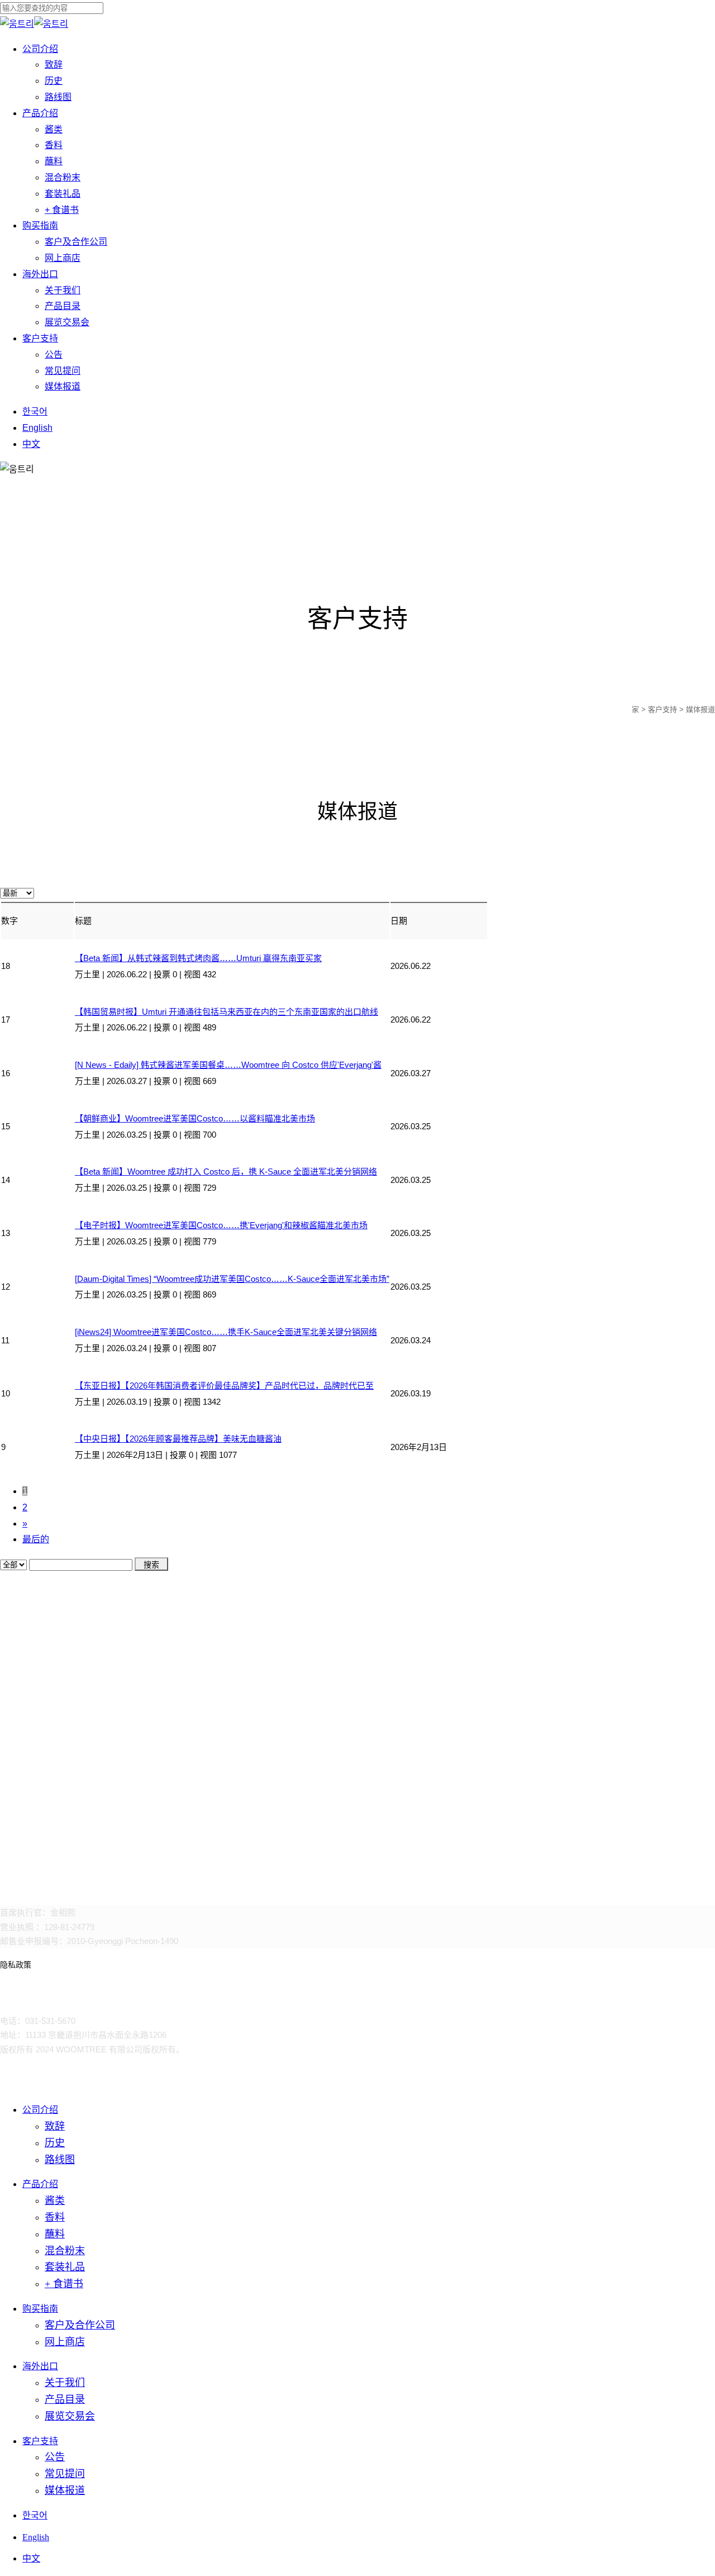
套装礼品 (65, 2267)
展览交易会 (70, 2416)
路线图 (60, 2160)
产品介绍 (40, 2184)
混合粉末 (65, 2251)
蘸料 (55, 2234)
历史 (55, 2143)
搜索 (151, 1565)
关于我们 (65, 2383)
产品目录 (65, 2399)
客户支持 (40, 2441)
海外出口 (40, 2366)
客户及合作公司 (80, 2325)
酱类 (55, 2200)
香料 (55, 2217)
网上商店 (65, 2342)
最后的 (36, 1539)
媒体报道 (65, 2491)
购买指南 (40, 2309)
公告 (55, 2457)
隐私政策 (16, 1965)
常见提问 (65, 2474)
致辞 (55, 2126)
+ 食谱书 (64, 2284)
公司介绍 (40, 2110)
